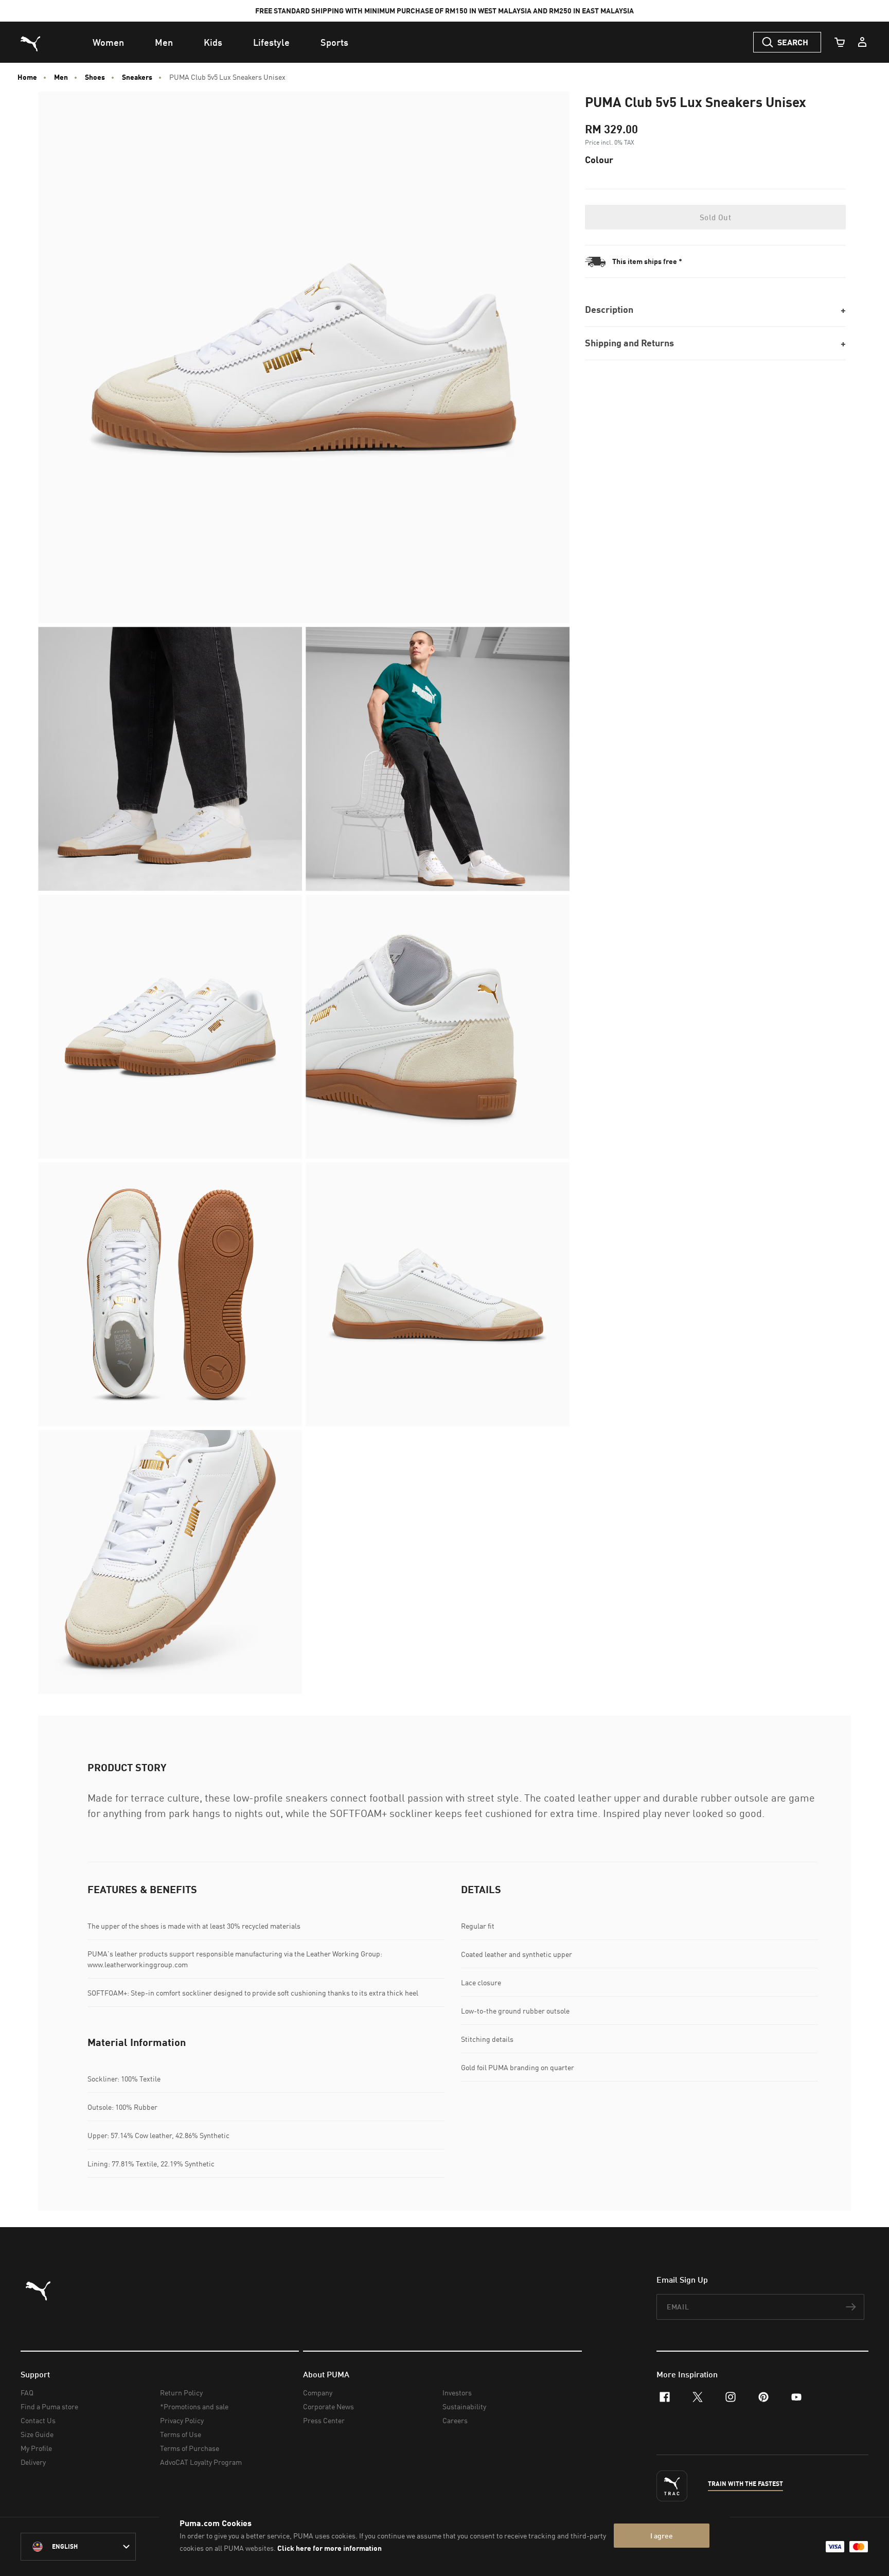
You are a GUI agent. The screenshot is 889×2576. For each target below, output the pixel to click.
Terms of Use (181, 2434)
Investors (457, 2393)
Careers (455, 2420)
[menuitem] (108, 42)
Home (27, 77)
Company (318, 2393)
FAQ (27, 2393)
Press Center (324, 2420)
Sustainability (464, 2406)
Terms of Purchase (190, 2448)
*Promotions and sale (194, 2406)
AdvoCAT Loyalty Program (201, 2462)
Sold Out (715, 217)
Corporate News (328, 2406)
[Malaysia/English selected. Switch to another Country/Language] (78, 2547)
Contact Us (38, 2420)
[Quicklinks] (862, 42)
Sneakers (137, 77)
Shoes (95, 77)
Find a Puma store (49, 2406)
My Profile (36, 2448)
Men (61, 77)
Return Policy (181, 2393)
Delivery (33, 2462)
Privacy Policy (182, 2420)
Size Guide (37, 2434)
